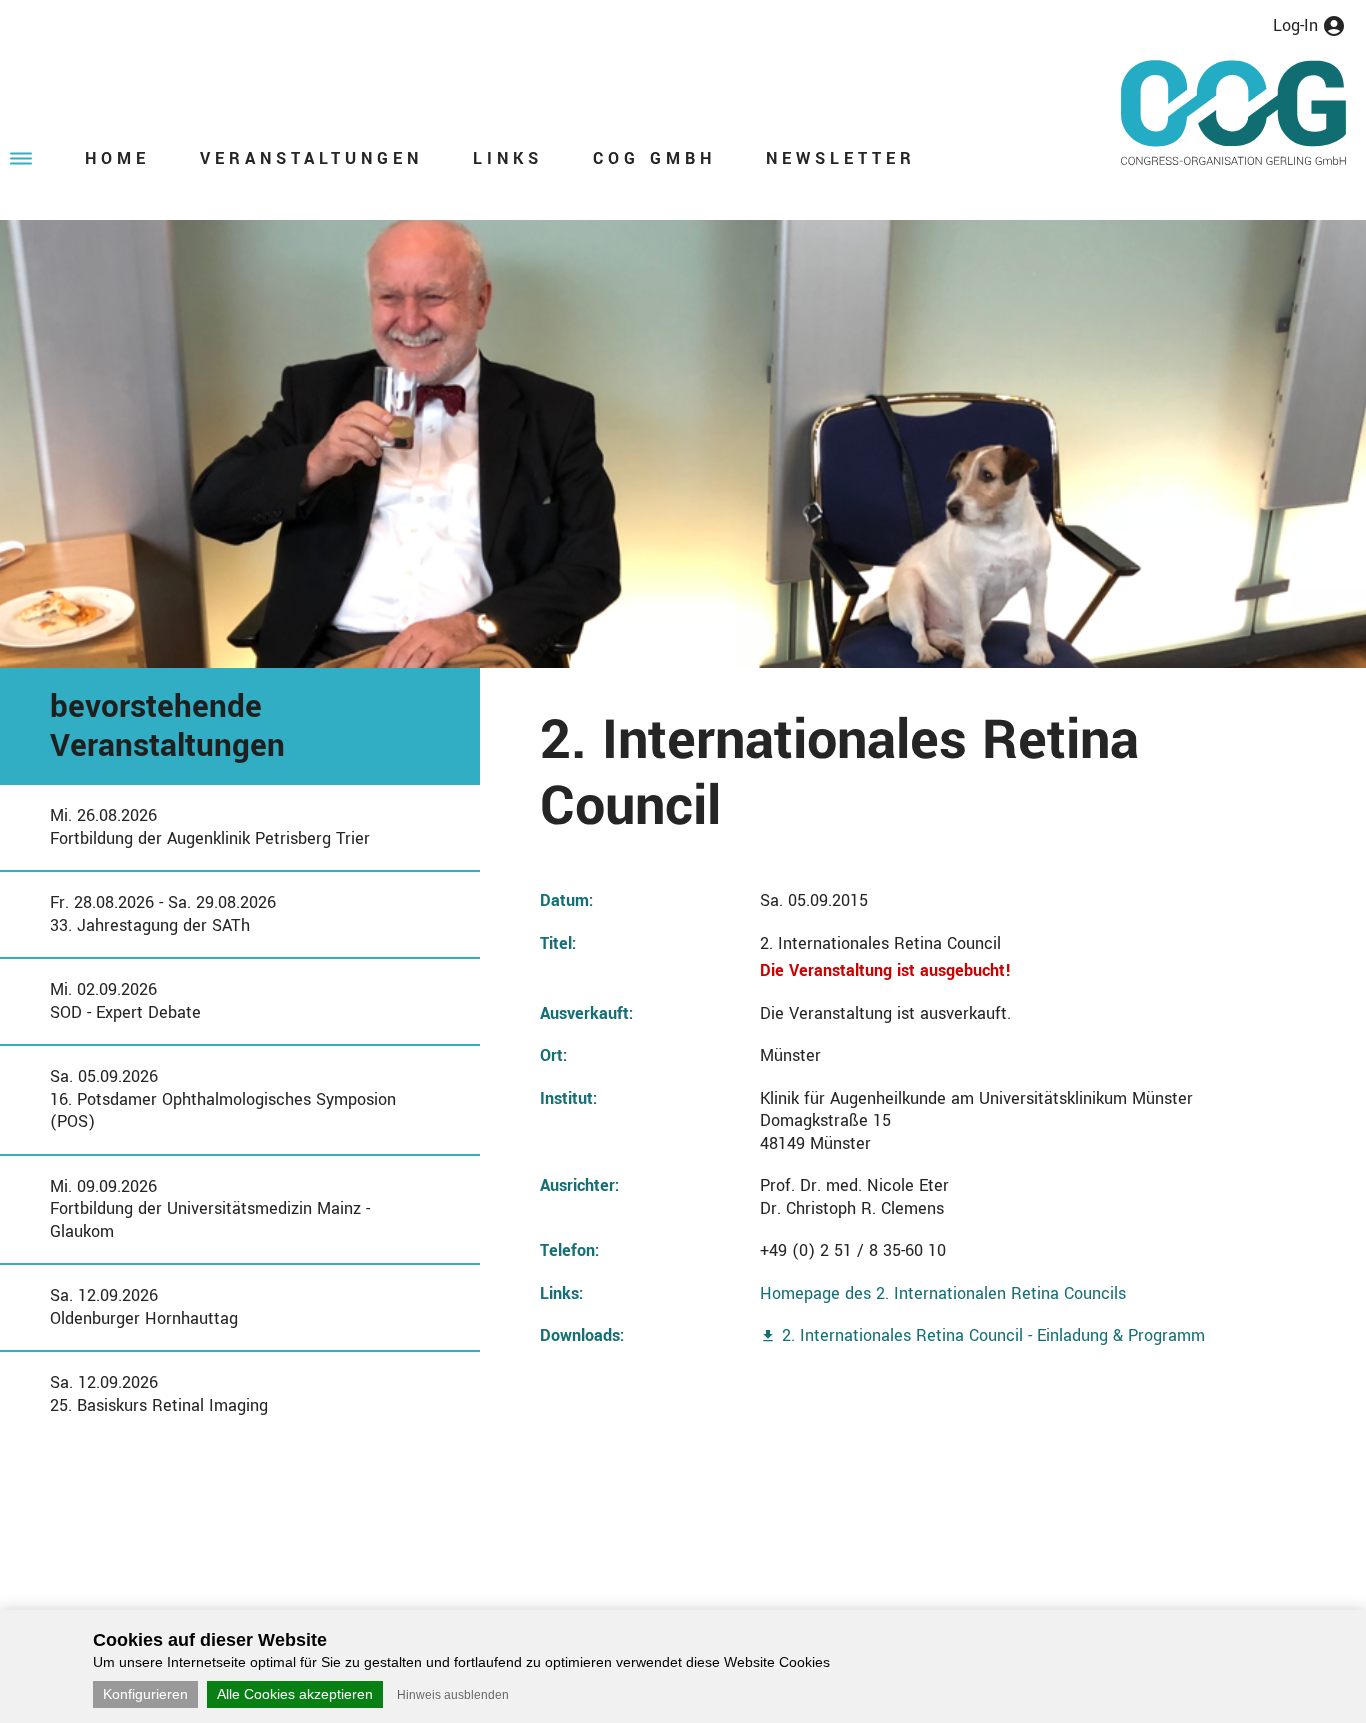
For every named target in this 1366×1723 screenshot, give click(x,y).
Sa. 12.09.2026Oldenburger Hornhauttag (144, 1307)
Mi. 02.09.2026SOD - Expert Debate (125, 1001)
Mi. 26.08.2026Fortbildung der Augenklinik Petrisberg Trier (210, 827)
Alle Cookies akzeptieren (295, 1694)
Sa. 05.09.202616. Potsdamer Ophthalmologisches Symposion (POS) (223, 1099)
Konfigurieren (145, 1694)
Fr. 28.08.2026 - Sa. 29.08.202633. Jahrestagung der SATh (163, 914)
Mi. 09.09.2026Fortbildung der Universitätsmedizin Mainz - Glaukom (210, 1209)
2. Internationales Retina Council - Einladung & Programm (993, 1335)
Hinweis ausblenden (453, 1695)
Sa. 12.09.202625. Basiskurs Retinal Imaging (159, 1394)
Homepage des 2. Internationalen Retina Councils (943, 1293)
